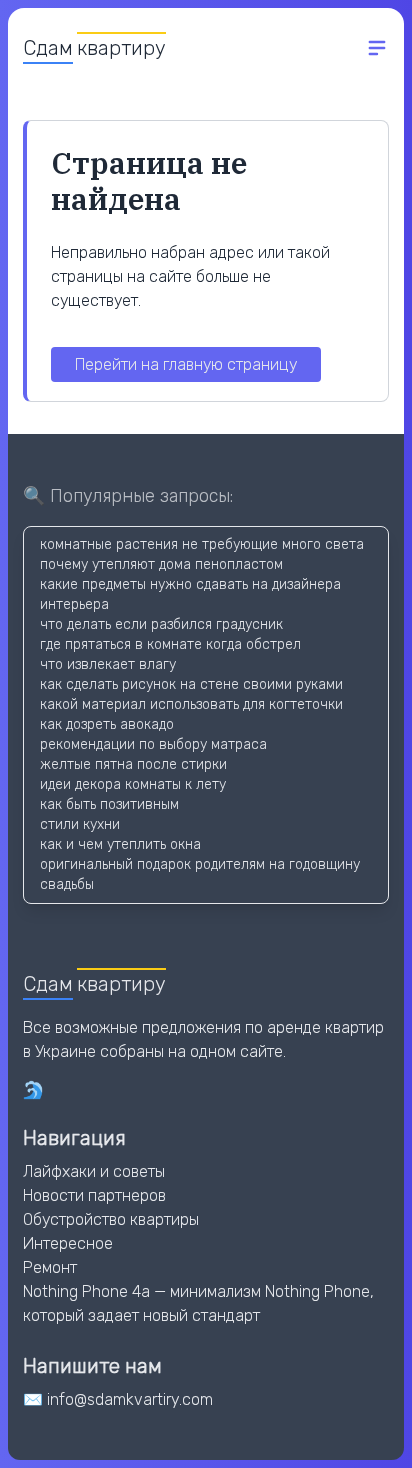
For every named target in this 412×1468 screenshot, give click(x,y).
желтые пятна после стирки (133, 764)
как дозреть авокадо (107, 724)
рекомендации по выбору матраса (153, 744)
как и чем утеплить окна (120, 844)
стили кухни (80, 824)
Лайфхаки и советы (94, 1171)
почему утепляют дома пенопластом (161, 564)
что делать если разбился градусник (161, 624)
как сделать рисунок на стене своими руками (191, 684)
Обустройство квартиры (111, 1219)
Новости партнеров (94, 1195)
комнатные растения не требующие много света (202, 544)
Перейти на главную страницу (186, 364)
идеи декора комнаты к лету (133, 784)
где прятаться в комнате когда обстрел (170, 644)
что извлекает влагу (108, 664)
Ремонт (50, 1267)
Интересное (68, 1243)
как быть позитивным (109, 804)
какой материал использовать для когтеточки (191, 704)
